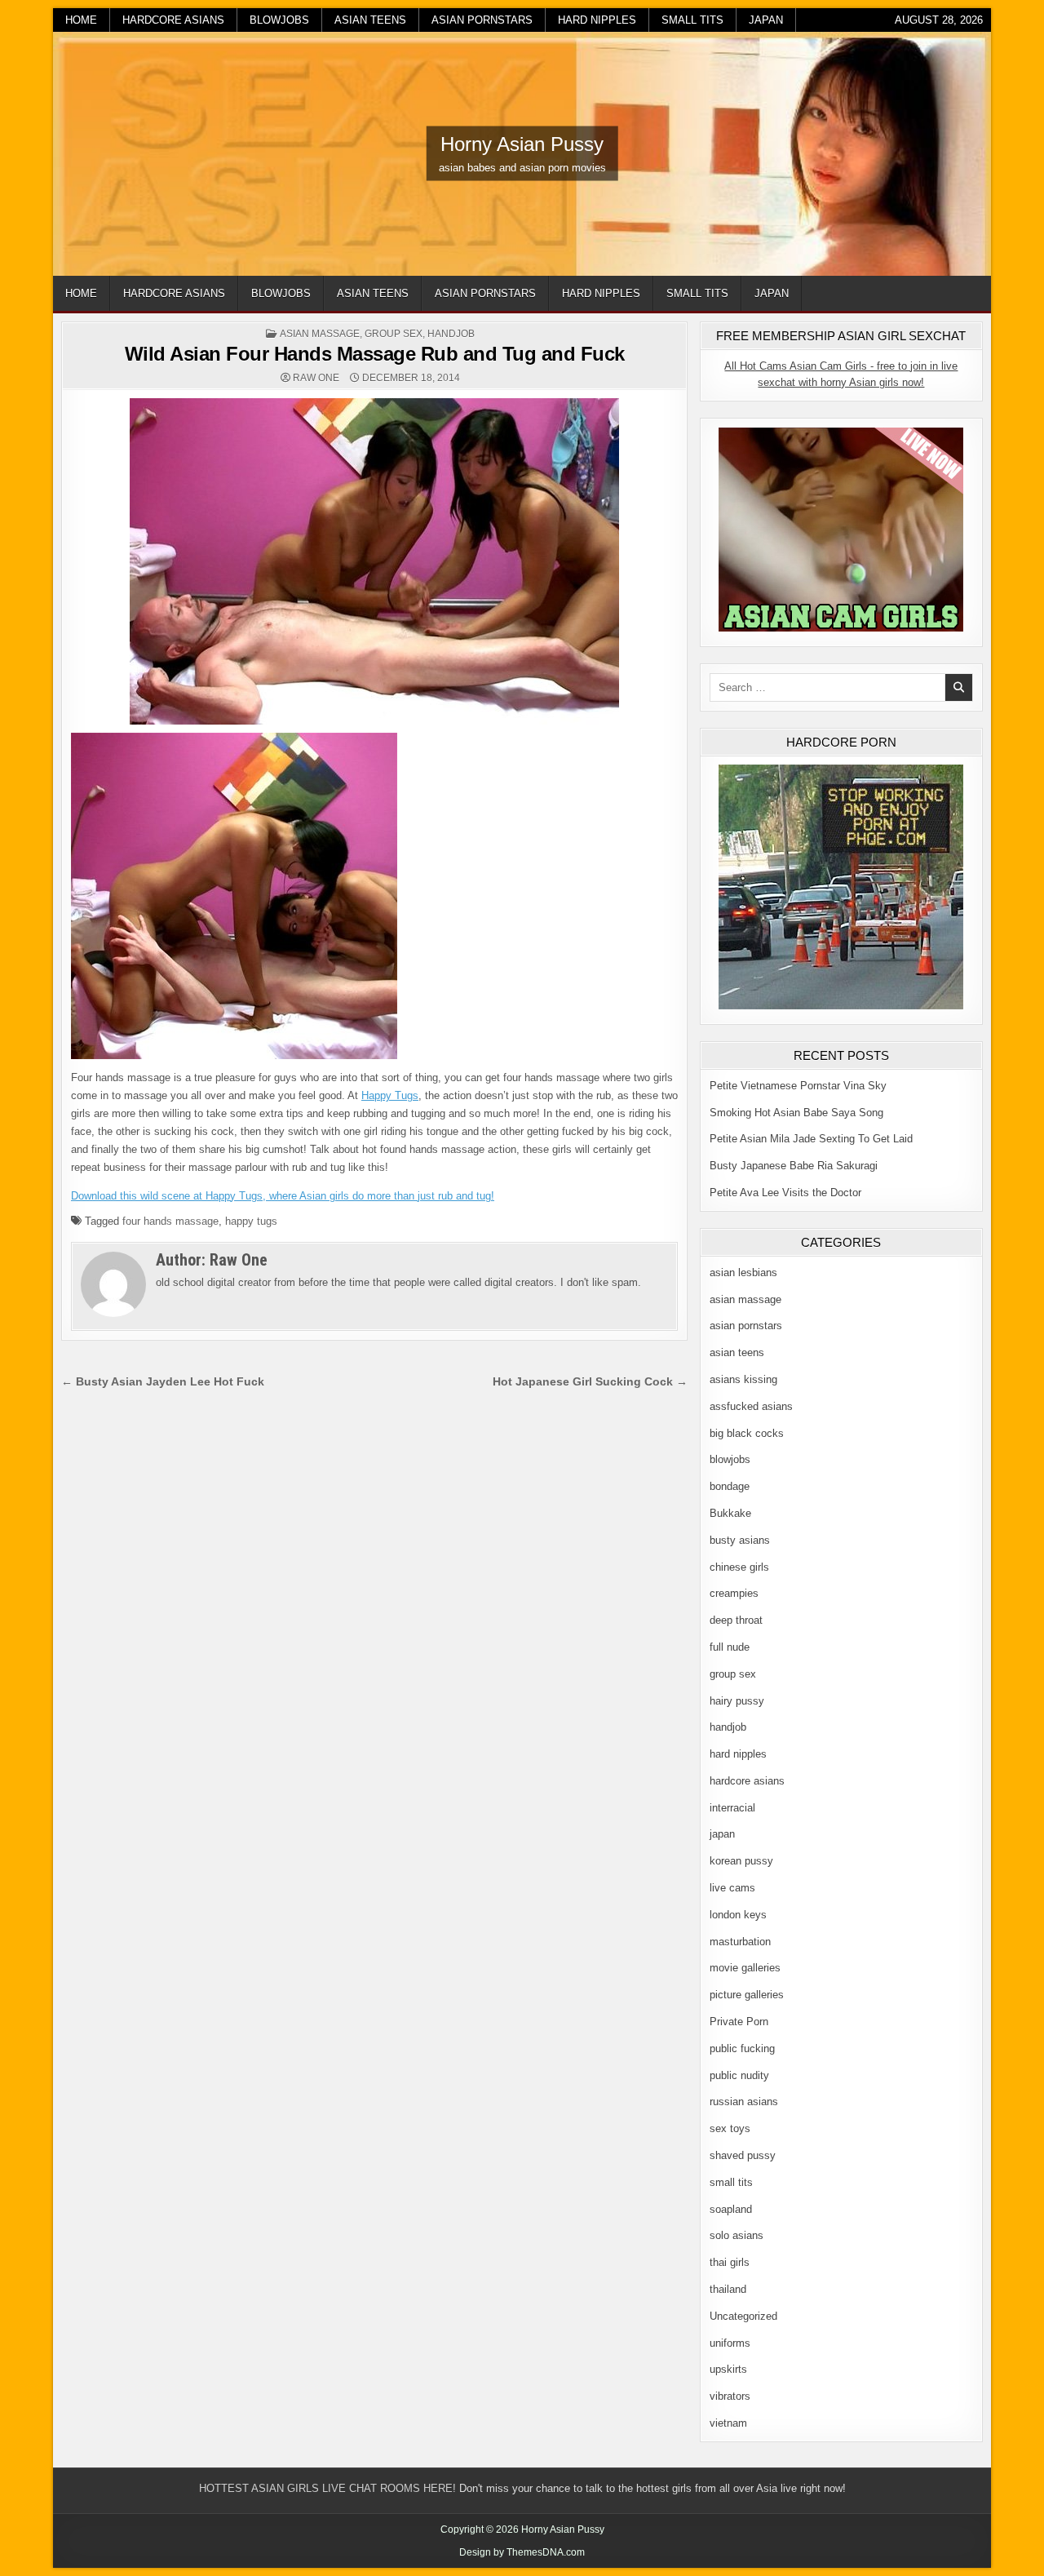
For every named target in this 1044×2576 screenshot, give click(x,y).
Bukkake (730, 1513)
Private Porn (739, 2022)
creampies (734, 1593)
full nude (730, 1647)
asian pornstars (482, 20)
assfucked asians (751, 1406)
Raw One (316, 378)
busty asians (740, 1540)
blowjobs (279, 20)
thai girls (730, 2262)
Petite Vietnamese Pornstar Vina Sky (798, 1086)
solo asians (737, 2235)
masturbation (740, 1942)
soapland (731, 2209)
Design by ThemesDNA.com (522, 2552)
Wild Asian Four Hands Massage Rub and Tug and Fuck (375, 354)
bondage (730, 1486)
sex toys (730, 2128)
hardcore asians (173, 20)
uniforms (730, 2343)
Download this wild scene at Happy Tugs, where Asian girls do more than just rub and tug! (283, 1196)
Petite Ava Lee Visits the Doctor (785, 1193)
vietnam (728, 2423)
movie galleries (745, 1968)
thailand (728, 2289)
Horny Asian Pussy (522, 144)
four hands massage (170, 1221)
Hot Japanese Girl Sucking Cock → (590, 1382)
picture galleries (747, 1995)
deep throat (736, 1620)
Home (81, 20)
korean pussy (741, 1861)
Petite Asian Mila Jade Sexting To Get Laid (811, 1139)
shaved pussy (743, 2155)
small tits (692, 20)
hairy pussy (737, 1701)
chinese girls (739, 1567)
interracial (732, 1808)
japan (766, 20)
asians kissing (743, 1379)
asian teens (370, 20)
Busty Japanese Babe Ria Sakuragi (794, 1166)
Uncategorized (743, 2316)
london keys (738, 1915)
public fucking (742, 2048)
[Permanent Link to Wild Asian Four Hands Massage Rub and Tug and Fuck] (374, 561)
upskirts (728, 2369)
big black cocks (747, 1433)
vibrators (730, 2396)
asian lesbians (743, 1272)
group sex (394, 334)
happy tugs (251, 1221)
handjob (451, 334)
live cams (732, 1888)
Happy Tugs (390, 1095)
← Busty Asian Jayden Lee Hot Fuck (163, 1382)
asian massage (320, 334)
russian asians (744, 2102)
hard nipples (597, 20)
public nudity (739, 2075)
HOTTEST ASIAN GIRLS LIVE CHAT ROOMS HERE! (327, 2488)
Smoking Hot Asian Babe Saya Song (796, 1113)
